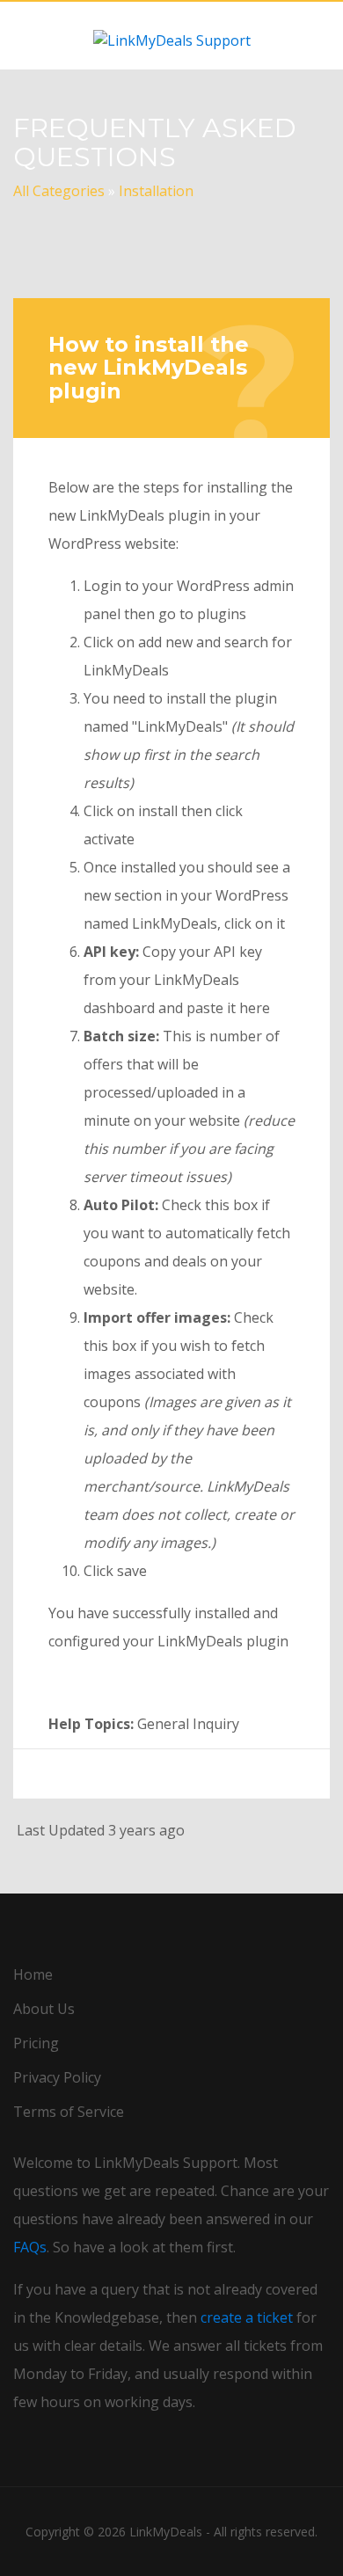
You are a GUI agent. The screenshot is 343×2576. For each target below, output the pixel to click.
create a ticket (247, 2317)
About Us (44, 2009)
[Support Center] (171, 35)
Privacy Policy (57, 2077)
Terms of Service (69, 2112)
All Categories (59, 191)
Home (33, 1974)
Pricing (36, 2043)
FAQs (30, 2247)
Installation (156, 191)
